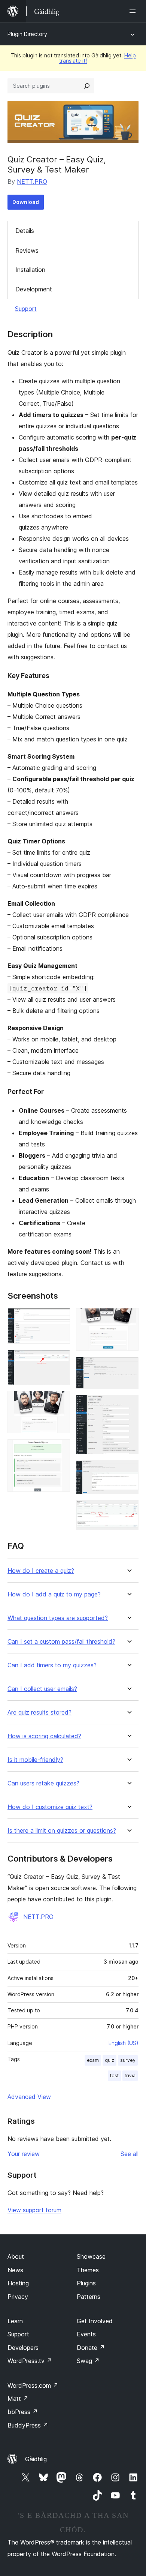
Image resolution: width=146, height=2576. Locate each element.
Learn (15, 2321)
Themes (88, 2270)
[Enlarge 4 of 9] (60, 1449)
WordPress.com (33, 2385)
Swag (88, 2361)
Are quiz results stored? (39, 1713)
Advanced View (29, 2097)
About (16, 2256)
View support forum (34, 2210)
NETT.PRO (32, 182)
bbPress (23, 2412)
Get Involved (95, 2321)
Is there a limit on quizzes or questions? (62, 1831)
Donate (91, 2348)
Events (86, 2334)
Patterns (89, 2297)
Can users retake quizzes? (43, 1783)
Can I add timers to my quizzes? (52, 1665)
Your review (24, 2154)
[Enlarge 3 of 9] (60, 1401)
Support (26, 309)
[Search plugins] (87, 86)
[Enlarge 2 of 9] (60, 1360)
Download (26, 202)
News (15, 2270)
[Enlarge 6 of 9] (128, 1367)
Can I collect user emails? (42, 1689)
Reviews (27, 251)
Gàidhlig (36, 2459)
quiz (109, 2060)
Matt (18, 2399)
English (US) (124, 2043)
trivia (130, 2076)
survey (128, 2060)
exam (93, 2060)
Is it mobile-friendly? (35, 1760)
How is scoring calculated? (44, 1736)
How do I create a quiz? (41, 1571)
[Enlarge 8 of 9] (128, 1470)
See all (130, 2154)
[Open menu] (134, 11)
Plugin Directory (27, 34)
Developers (23, 2348)
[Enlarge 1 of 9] (60, 1318)
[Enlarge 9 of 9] (128, 1510)
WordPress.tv (30, 2361)
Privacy (18, 2297)
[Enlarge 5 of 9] (128, 1318)
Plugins (86, 2283)
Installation (30, 270)
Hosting (18, 2283)
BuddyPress (28, 2425)
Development (34, 289)
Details (25, 231)
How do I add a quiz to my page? (54, 1594)
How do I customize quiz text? (50, 1807)
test (114, 2076)
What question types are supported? (58, 1618)
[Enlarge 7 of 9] (128, 1405)
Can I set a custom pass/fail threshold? (61, 1642)
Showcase (91, 2256)
